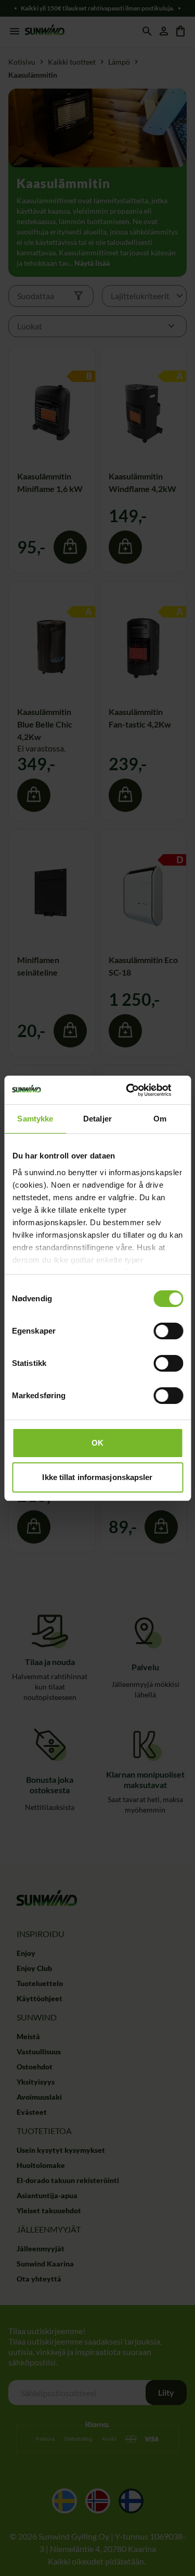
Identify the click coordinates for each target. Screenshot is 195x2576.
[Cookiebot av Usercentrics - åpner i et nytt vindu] (139, 1090)
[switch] (168, 1331)
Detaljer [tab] (97, 1119)
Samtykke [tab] (35, 1119)
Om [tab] (160, 1119)
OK (97, 1443)
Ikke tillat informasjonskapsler (97, 1477)
